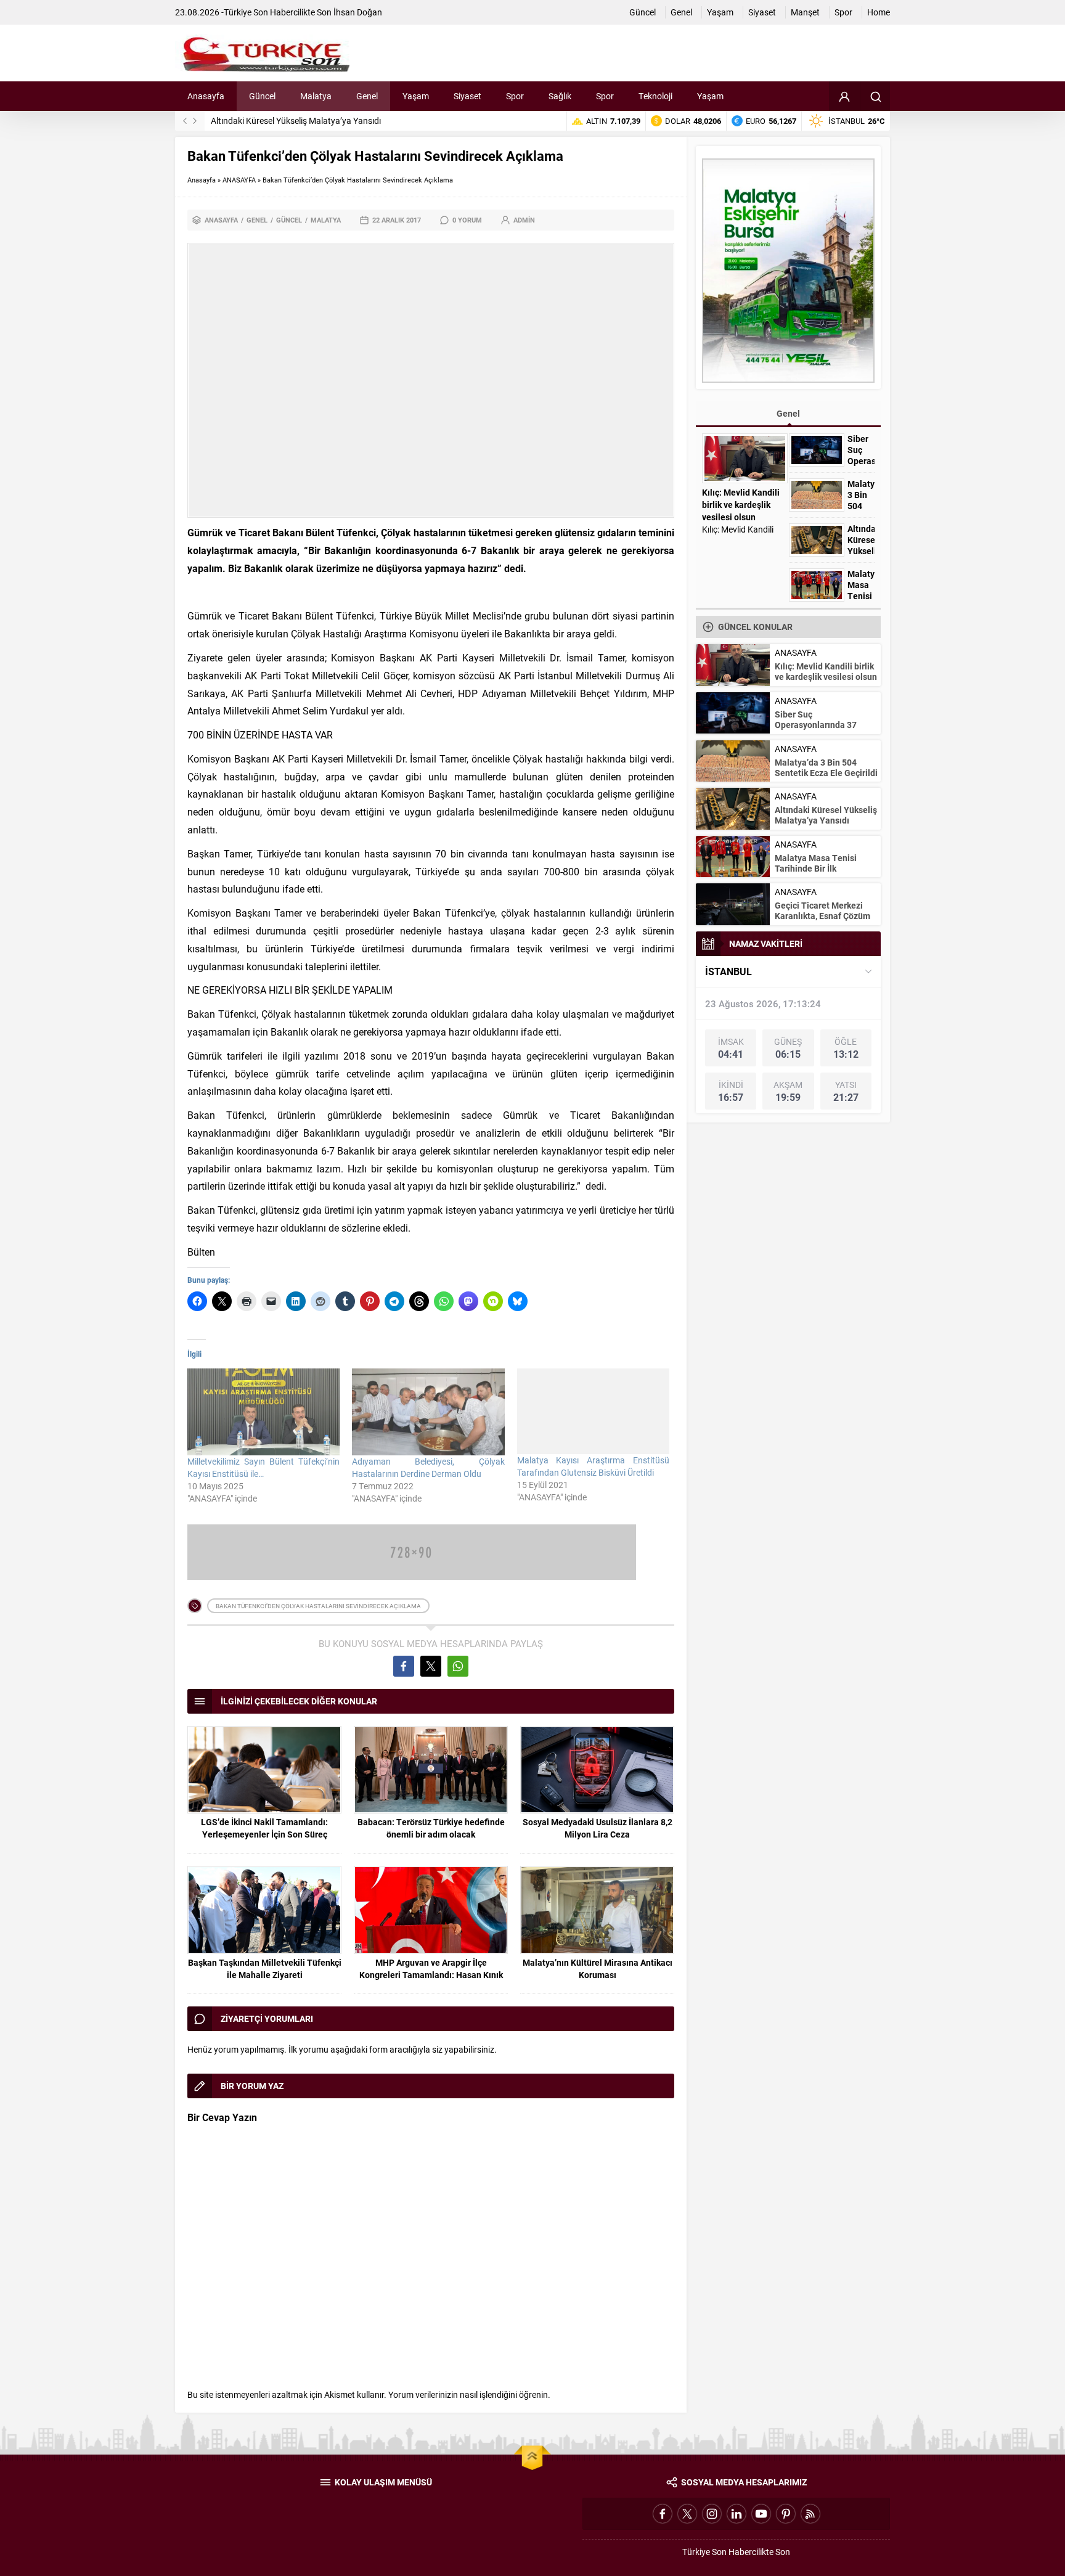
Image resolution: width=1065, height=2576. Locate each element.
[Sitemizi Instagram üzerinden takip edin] (712, 2514)
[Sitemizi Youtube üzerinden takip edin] (761, 2514)
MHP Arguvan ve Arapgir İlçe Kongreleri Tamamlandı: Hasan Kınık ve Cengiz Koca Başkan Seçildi (431, 1975)
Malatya (326, 220)
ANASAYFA (239, 180)
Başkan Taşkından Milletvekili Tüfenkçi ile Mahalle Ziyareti (265, 1969)
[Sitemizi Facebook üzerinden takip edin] (663, 2514)
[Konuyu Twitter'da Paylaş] (431, 1666)
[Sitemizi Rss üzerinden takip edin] (810, 2514)
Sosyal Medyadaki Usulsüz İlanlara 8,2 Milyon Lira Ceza (598, 1828)
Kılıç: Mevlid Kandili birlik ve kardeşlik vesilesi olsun (741, 505)
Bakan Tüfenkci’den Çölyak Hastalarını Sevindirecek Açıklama (318, 1606)
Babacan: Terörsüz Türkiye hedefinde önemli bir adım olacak (431, 1828)
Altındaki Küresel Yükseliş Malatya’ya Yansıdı (296, 121)
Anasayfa (202, 180)
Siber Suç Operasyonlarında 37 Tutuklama (861, 461)
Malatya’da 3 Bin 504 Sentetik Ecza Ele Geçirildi (826, 767)
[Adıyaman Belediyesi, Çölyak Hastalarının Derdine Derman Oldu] (428, 1412)
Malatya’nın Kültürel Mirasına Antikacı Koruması (598, 1969)
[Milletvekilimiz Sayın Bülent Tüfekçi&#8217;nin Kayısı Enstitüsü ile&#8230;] (263, 1412)
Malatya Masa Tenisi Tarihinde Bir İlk (861, 596)
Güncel (289, 220)
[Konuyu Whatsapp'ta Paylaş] (458, 1666)
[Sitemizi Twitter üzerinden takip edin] (687, 2514)
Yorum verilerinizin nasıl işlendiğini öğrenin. (469, 2394)
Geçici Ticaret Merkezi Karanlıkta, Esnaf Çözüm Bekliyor (822, 916)
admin (524, 220)
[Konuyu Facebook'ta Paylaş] (404, 1666)
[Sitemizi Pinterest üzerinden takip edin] (786, 2514)
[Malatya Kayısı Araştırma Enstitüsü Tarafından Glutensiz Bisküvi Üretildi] (593, 1411)
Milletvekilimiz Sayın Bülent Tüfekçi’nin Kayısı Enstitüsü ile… (263, 1467)
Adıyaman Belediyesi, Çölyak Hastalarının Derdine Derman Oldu (428, 1467)
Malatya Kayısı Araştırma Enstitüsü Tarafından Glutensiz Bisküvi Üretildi (593, 1466)
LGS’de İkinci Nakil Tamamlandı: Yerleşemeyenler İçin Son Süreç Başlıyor (264, 1834)
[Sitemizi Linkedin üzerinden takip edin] (737, 2514)
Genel (257, 220)
